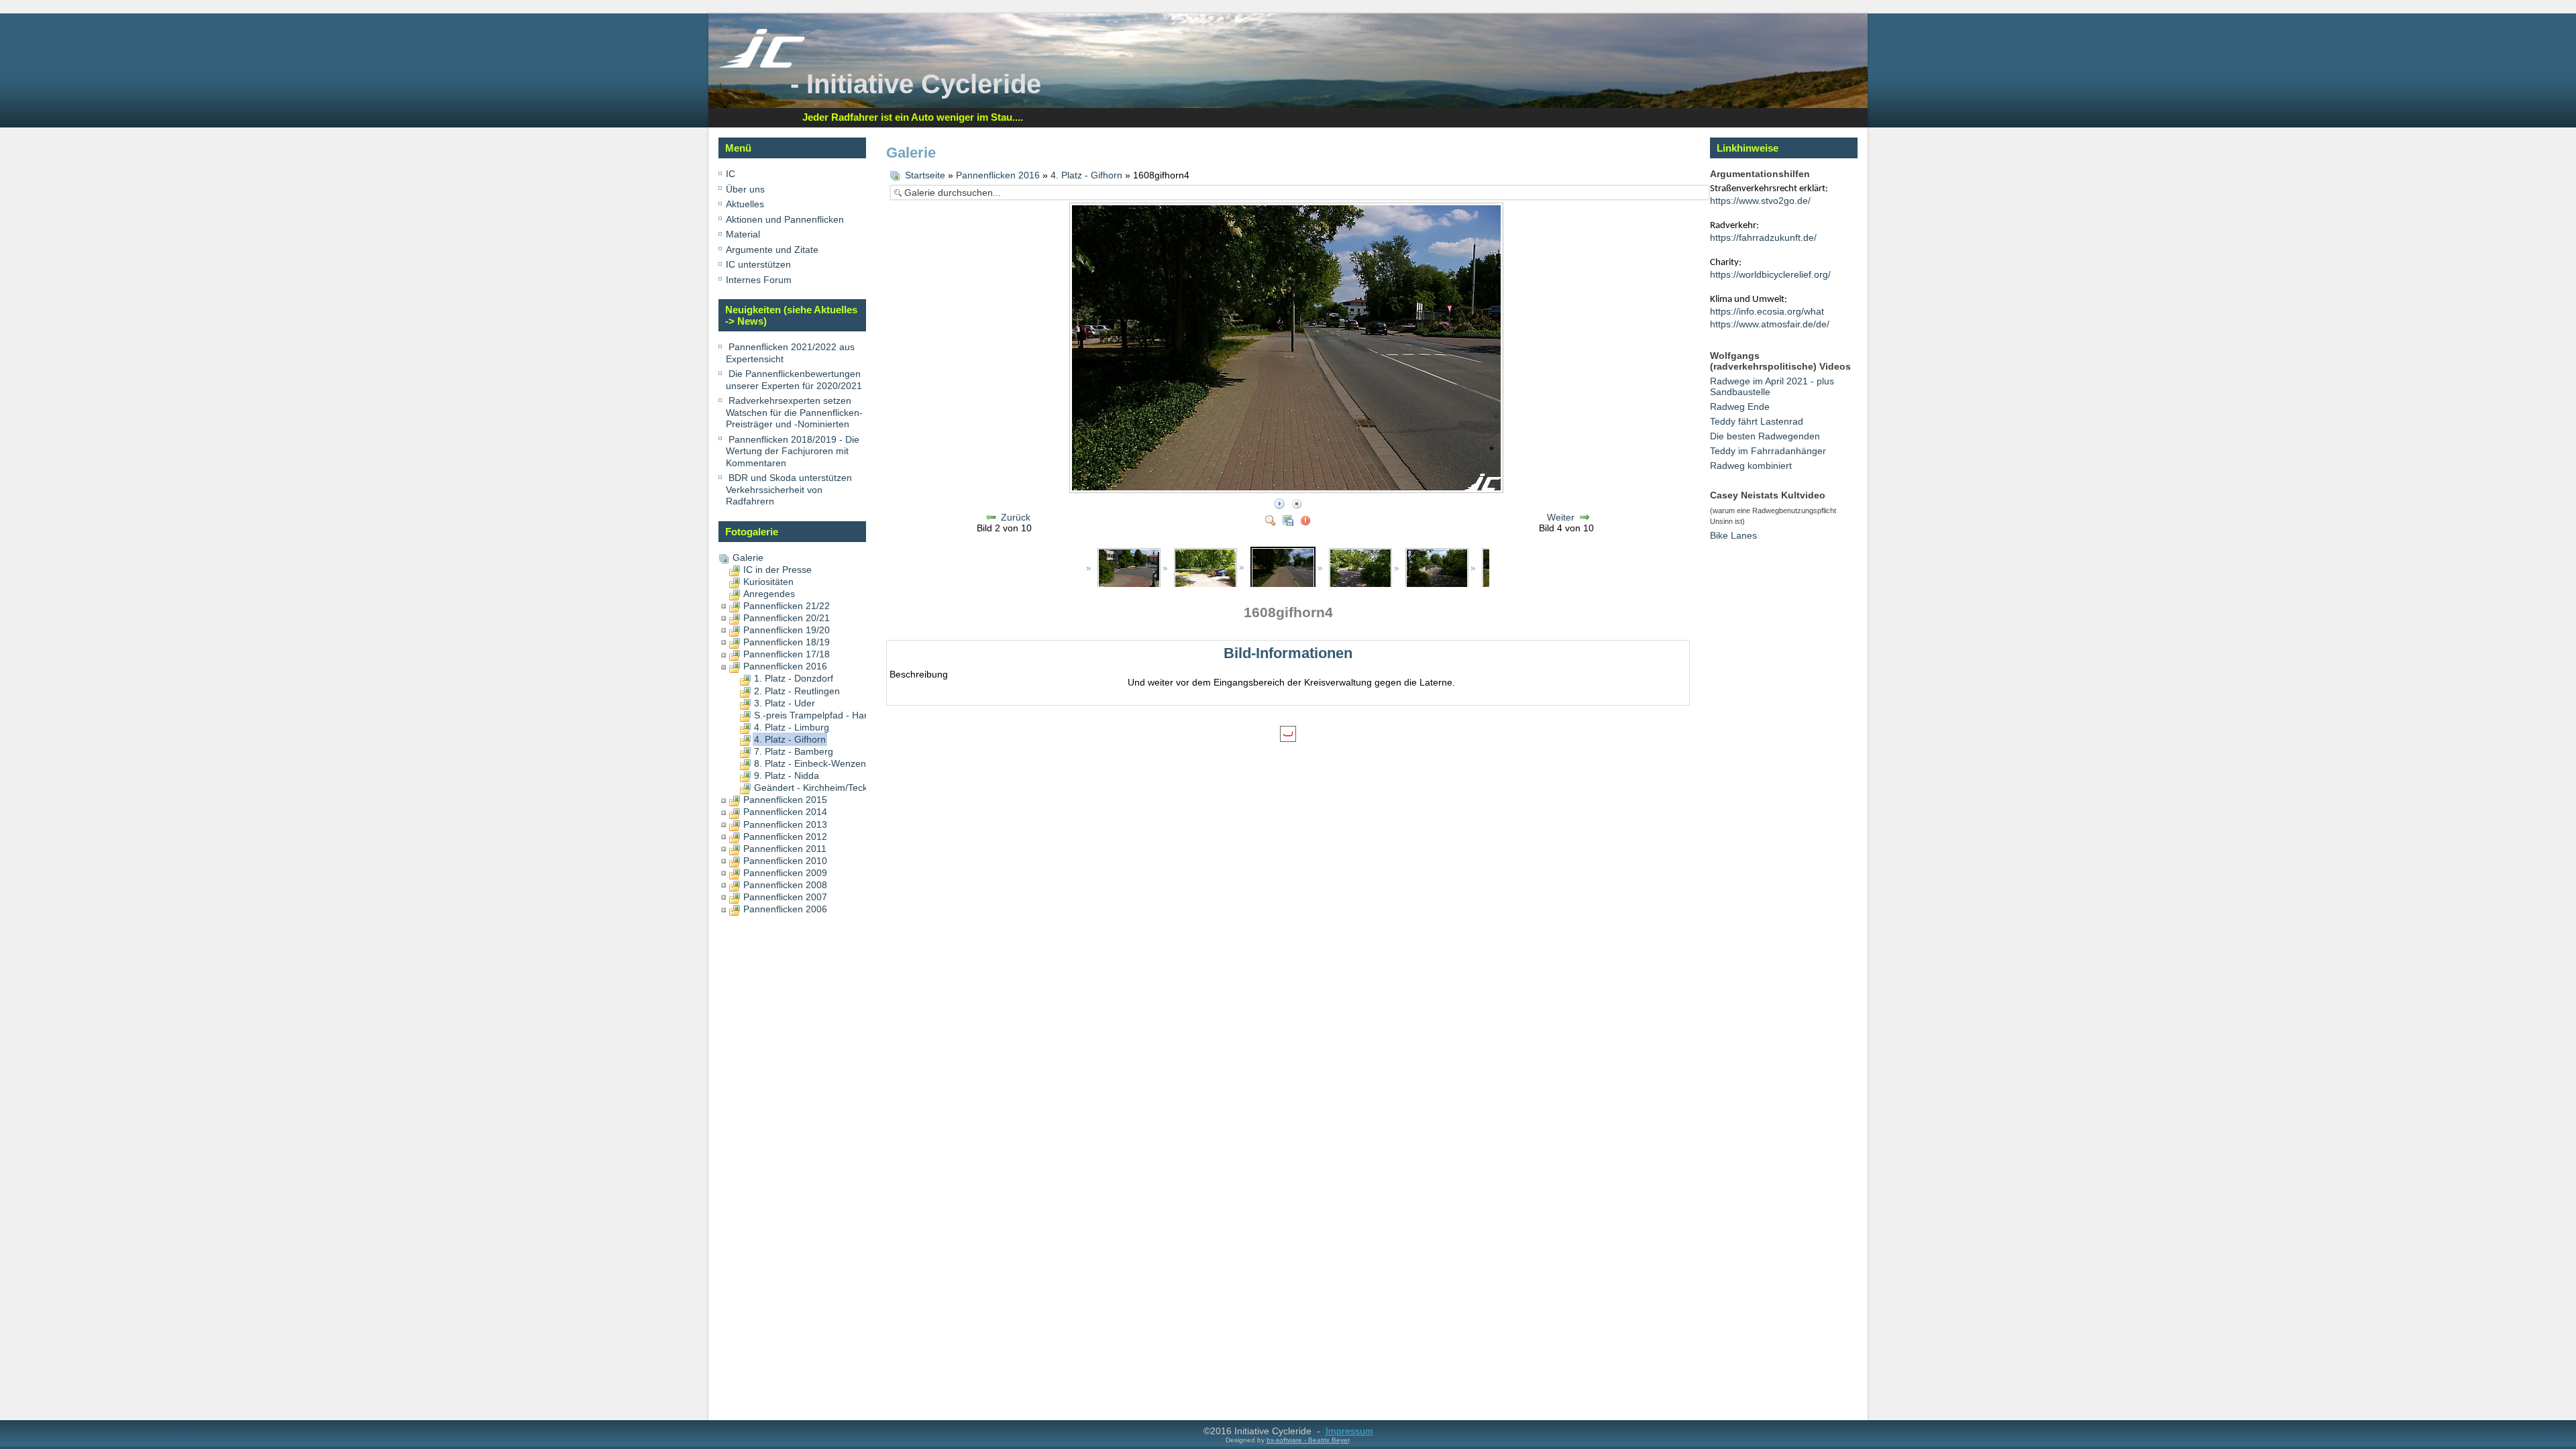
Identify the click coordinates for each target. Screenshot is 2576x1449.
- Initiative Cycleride (916, 84)
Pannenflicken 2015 (785, 800)
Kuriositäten (768, 582)
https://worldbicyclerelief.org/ (1770, 274)
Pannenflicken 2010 (785, 861)
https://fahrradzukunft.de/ (1763, 237)
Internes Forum (759, 280)
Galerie (748, 557)
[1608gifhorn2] (1129, 569)
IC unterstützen (758, 264)
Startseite (925, 175)
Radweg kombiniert (1751, 466)
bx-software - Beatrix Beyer (1308, 1440)
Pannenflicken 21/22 (787, 606)
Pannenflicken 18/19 (787, 642)
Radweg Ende (1740, 407)
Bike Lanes (1733, 535)
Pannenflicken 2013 (785, 824)
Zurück (1016, 517)
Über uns (745, 189)
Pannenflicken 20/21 (787, 618)
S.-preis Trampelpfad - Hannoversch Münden (850, 715)
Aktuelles (745, 204)
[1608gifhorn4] (1283, 568)
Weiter (1561, 517)
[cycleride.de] (762, 65)
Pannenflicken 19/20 (787, 630)
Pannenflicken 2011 (785, 849)
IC (731, 174)
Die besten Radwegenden (1765, 436)
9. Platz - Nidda (787, 775)
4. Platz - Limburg (792, 727)
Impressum (1349, 1431)
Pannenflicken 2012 (785, 837)
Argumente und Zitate (772, 250)
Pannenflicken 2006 (785, 909)
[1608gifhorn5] (1360, 569)
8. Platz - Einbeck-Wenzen (810, 763)
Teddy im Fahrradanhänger (1768, 451)
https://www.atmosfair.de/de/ (1770, 324)
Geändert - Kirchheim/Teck (811, 788)
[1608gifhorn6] (1437, 569)
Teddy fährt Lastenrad (1757, 421)
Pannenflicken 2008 (785, 885)
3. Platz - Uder (785, 703)
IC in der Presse (777, 570)
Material (743, 234)
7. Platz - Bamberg (794, 751)
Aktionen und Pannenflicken (785, 219)
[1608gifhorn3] (1205, 569)
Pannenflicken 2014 (785, 812)
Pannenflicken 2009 (785, 873)
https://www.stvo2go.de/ (1760, 201)
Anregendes (769, 594)
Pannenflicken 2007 (785, 897)
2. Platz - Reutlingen (797, 691)
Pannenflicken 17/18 (787, 654)
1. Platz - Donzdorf (794, 678)
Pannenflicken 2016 (785, 666)
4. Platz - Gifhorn (790, 739)
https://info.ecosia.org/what (1767, 311)
